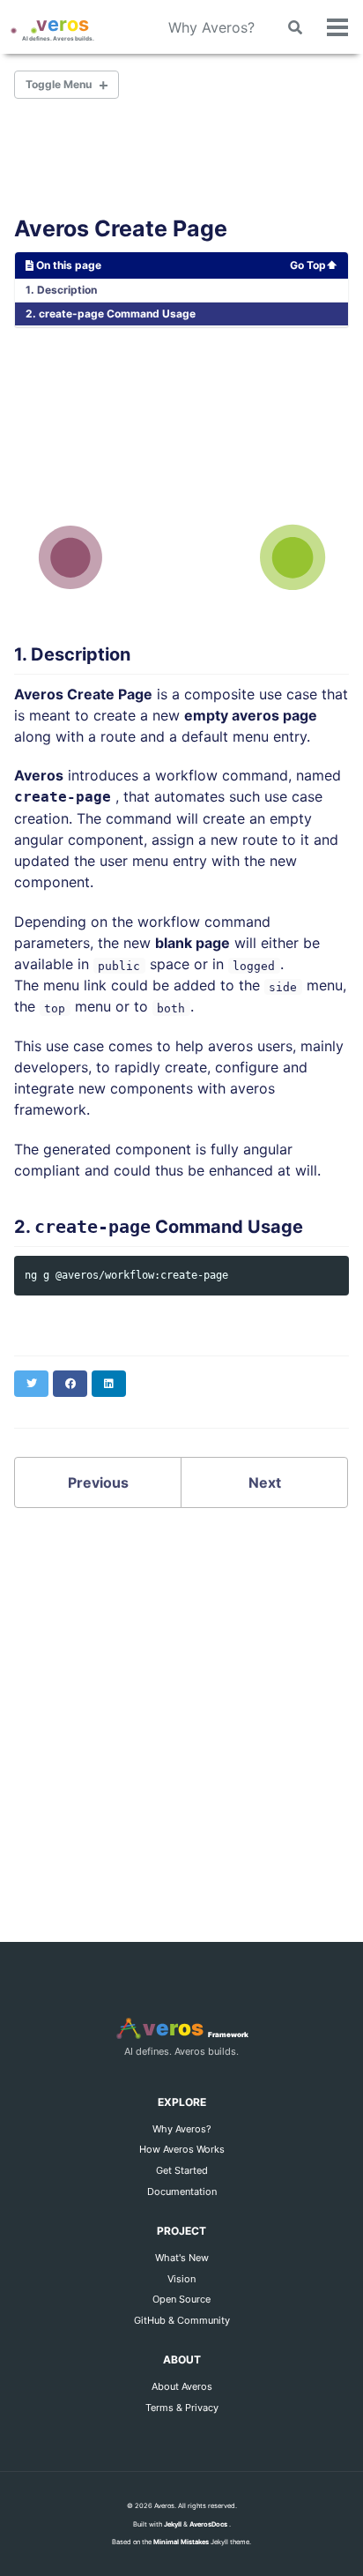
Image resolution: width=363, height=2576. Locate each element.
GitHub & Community (182, 2320)
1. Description (61, 290)
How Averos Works (182, 2149)
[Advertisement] (181, 1704)
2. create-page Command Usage (111, 314)
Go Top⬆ (314, 265)
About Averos (182, 2386)
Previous (98, 1482)
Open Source (181, 2299)
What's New (182, 2258)
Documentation (182, 2191)
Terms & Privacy (182, 2408)
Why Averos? (211, 27)
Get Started (182, 2170)
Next (265, 1482)
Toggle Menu (59, 84)
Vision (181, 2279)
